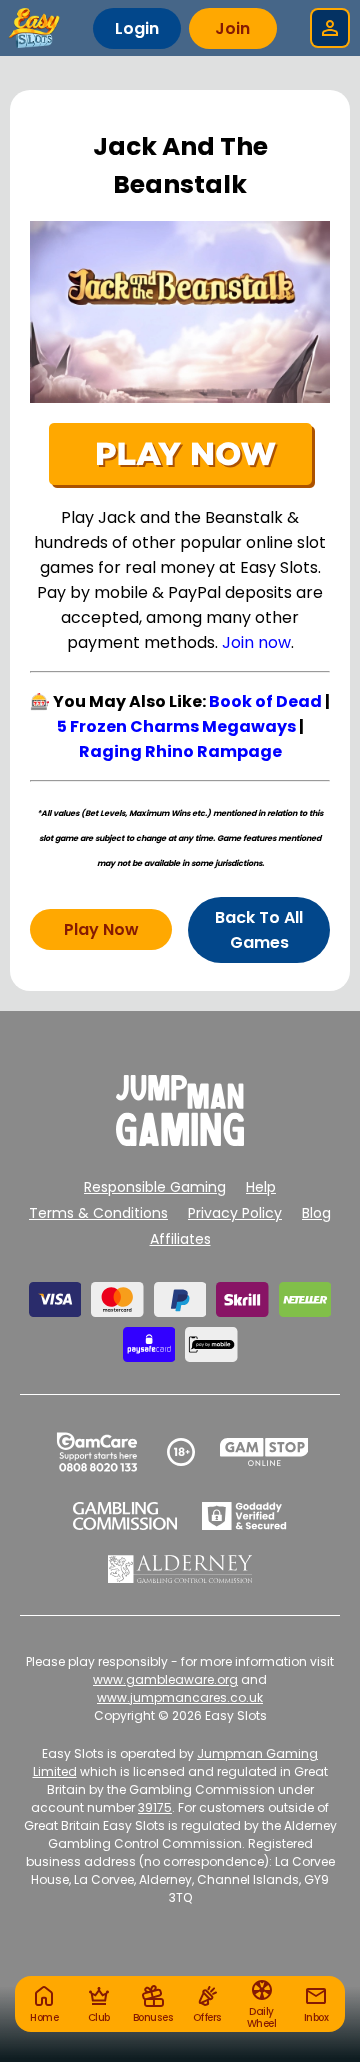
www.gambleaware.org (165, 1679)
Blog (316, 1213)
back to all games (259, 930)
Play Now (101, 929)
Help (261, 1187)
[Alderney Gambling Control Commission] (180, 1569)
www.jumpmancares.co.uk (180, 1697)
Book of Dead (265, 701)
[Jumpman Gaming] (180, 1140)
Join (232, 28)
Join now (256, 642)
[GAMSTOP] (264, 1452)
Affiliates (180, 1239)
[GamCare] (97, 1452)
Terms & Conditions (98, 1213)
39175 (155, 1807)
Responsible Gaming (155, 1187)
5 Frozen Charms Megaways (176, 726)
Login (137, 28)
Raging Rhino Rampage (180, 751)
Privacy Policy (235, 1213)
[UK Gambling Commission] (125, 1516)
